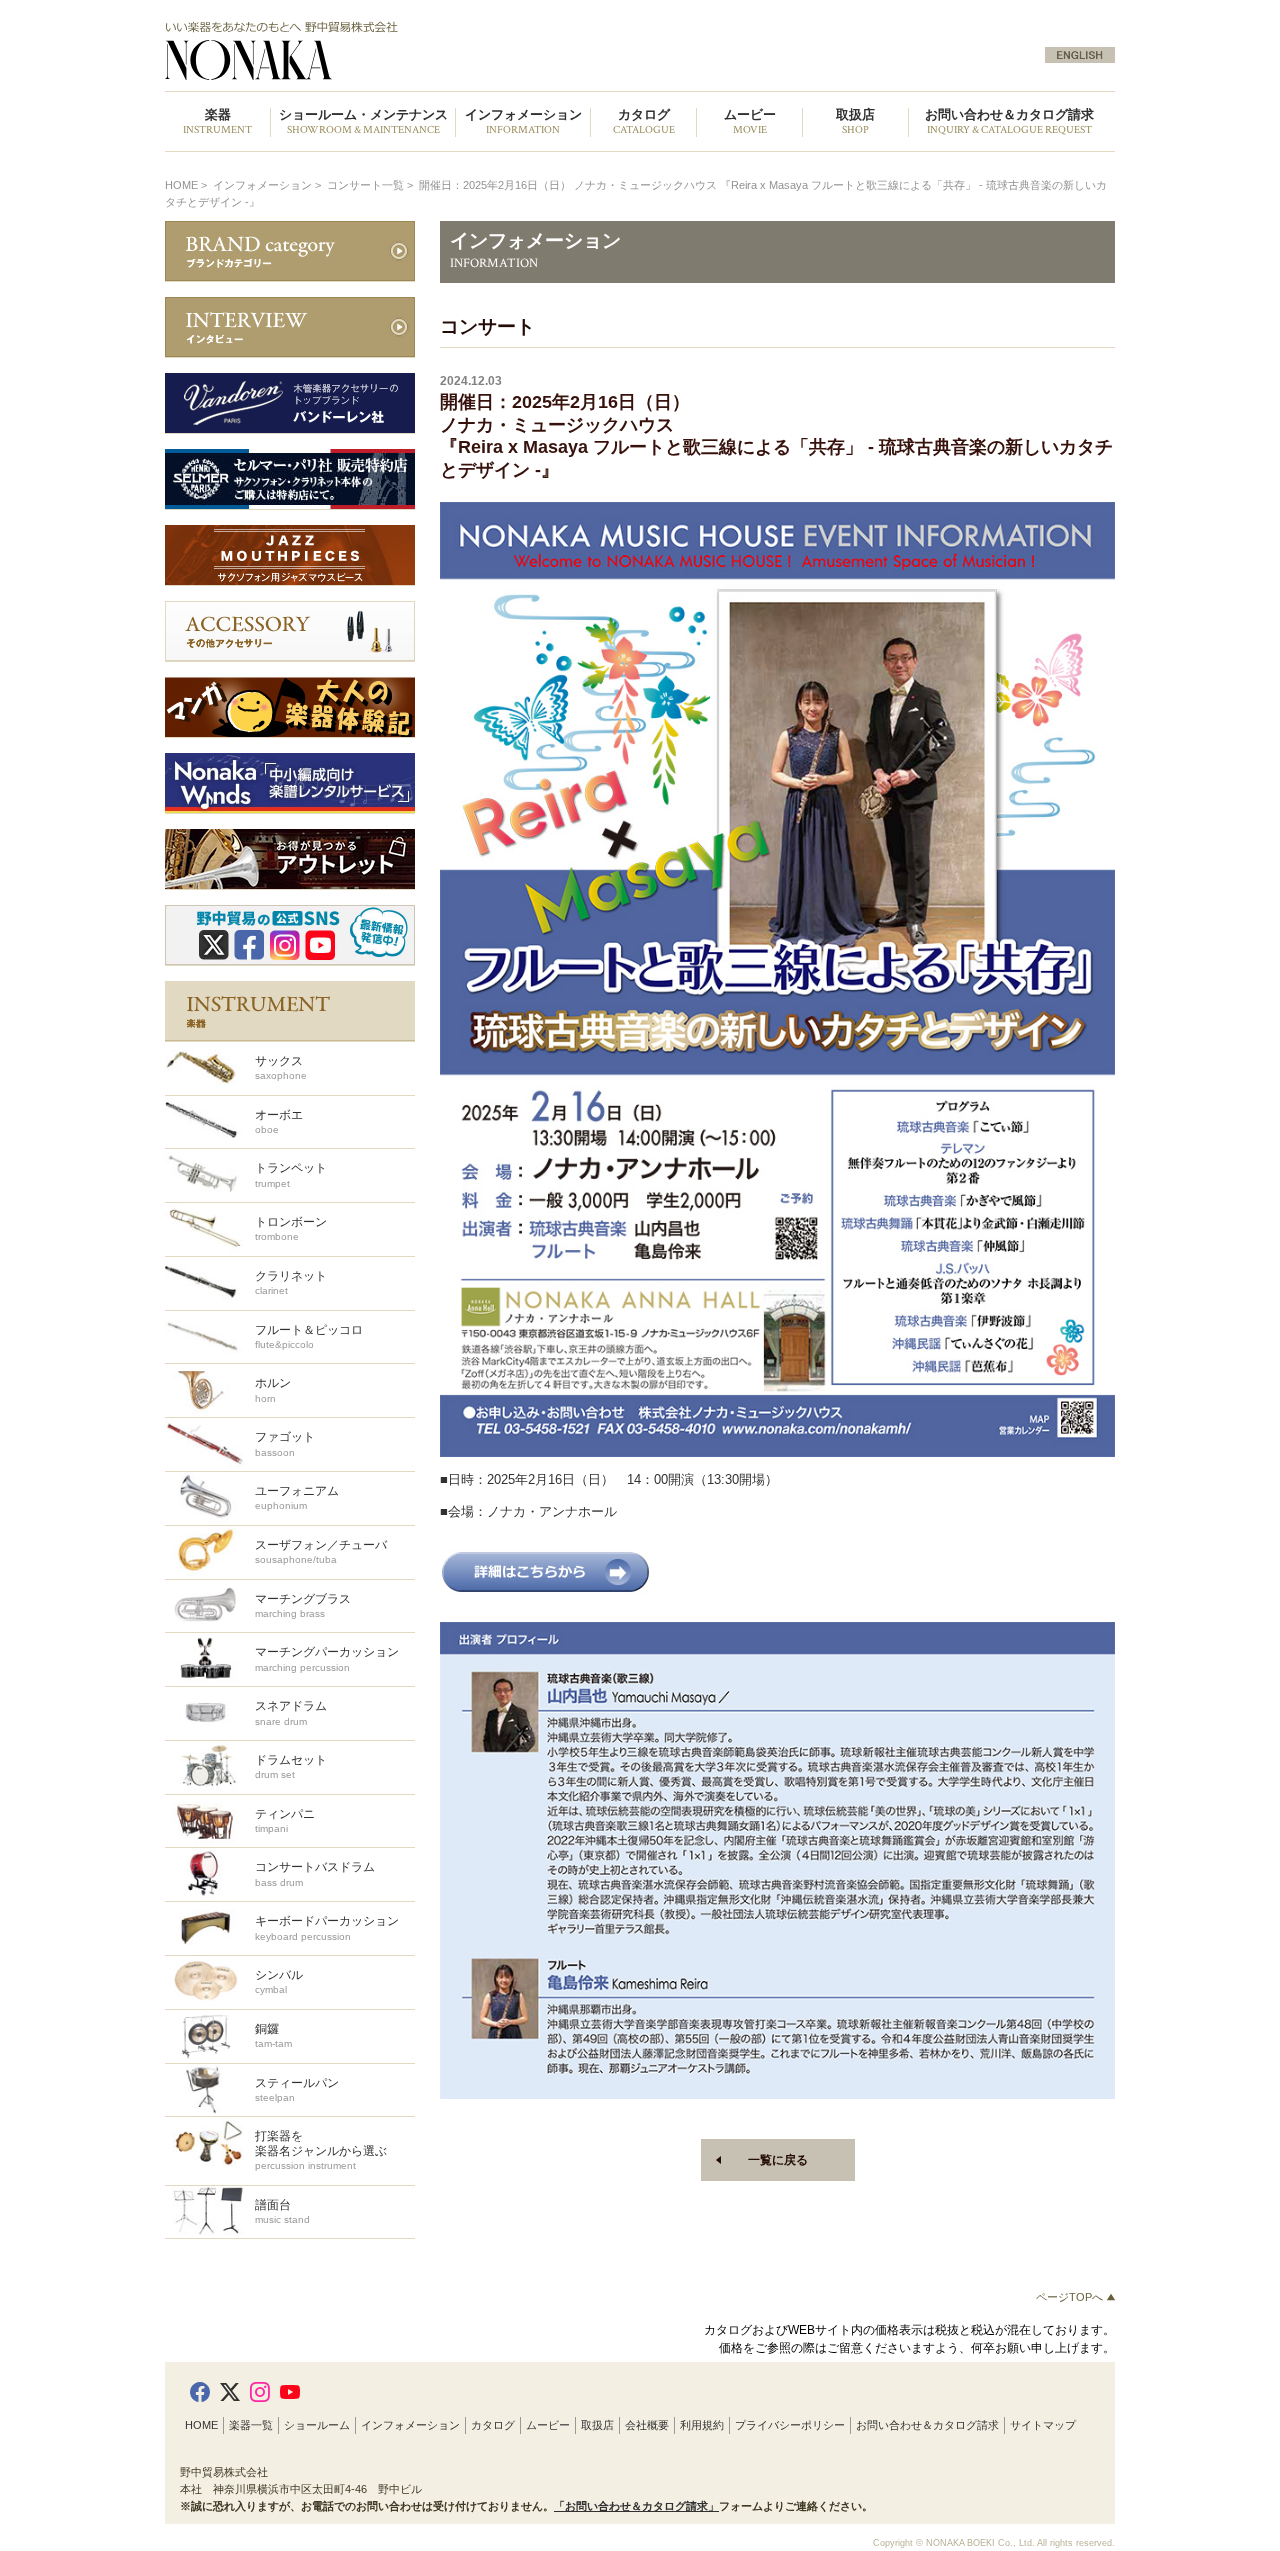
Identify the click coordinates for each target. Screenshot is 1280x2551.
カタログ (493, 2425)
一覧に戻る (778, 2160)
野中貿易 (393, 51)
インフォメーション (410, 2425)
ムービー (548, 2425)
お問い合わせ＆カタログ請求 (1009, 122)
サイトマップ (1043, 2425)
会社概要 (647, 2425)
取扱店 (597, 2425)
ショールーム (317, 2425)
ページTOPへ (1071, 2297)
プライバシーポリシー (790, 2425)
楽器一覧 (251, 2425)
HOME (181, 185)
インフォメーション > (268, 185)
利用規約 (702, 2425)
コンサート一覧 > (371, 185)
